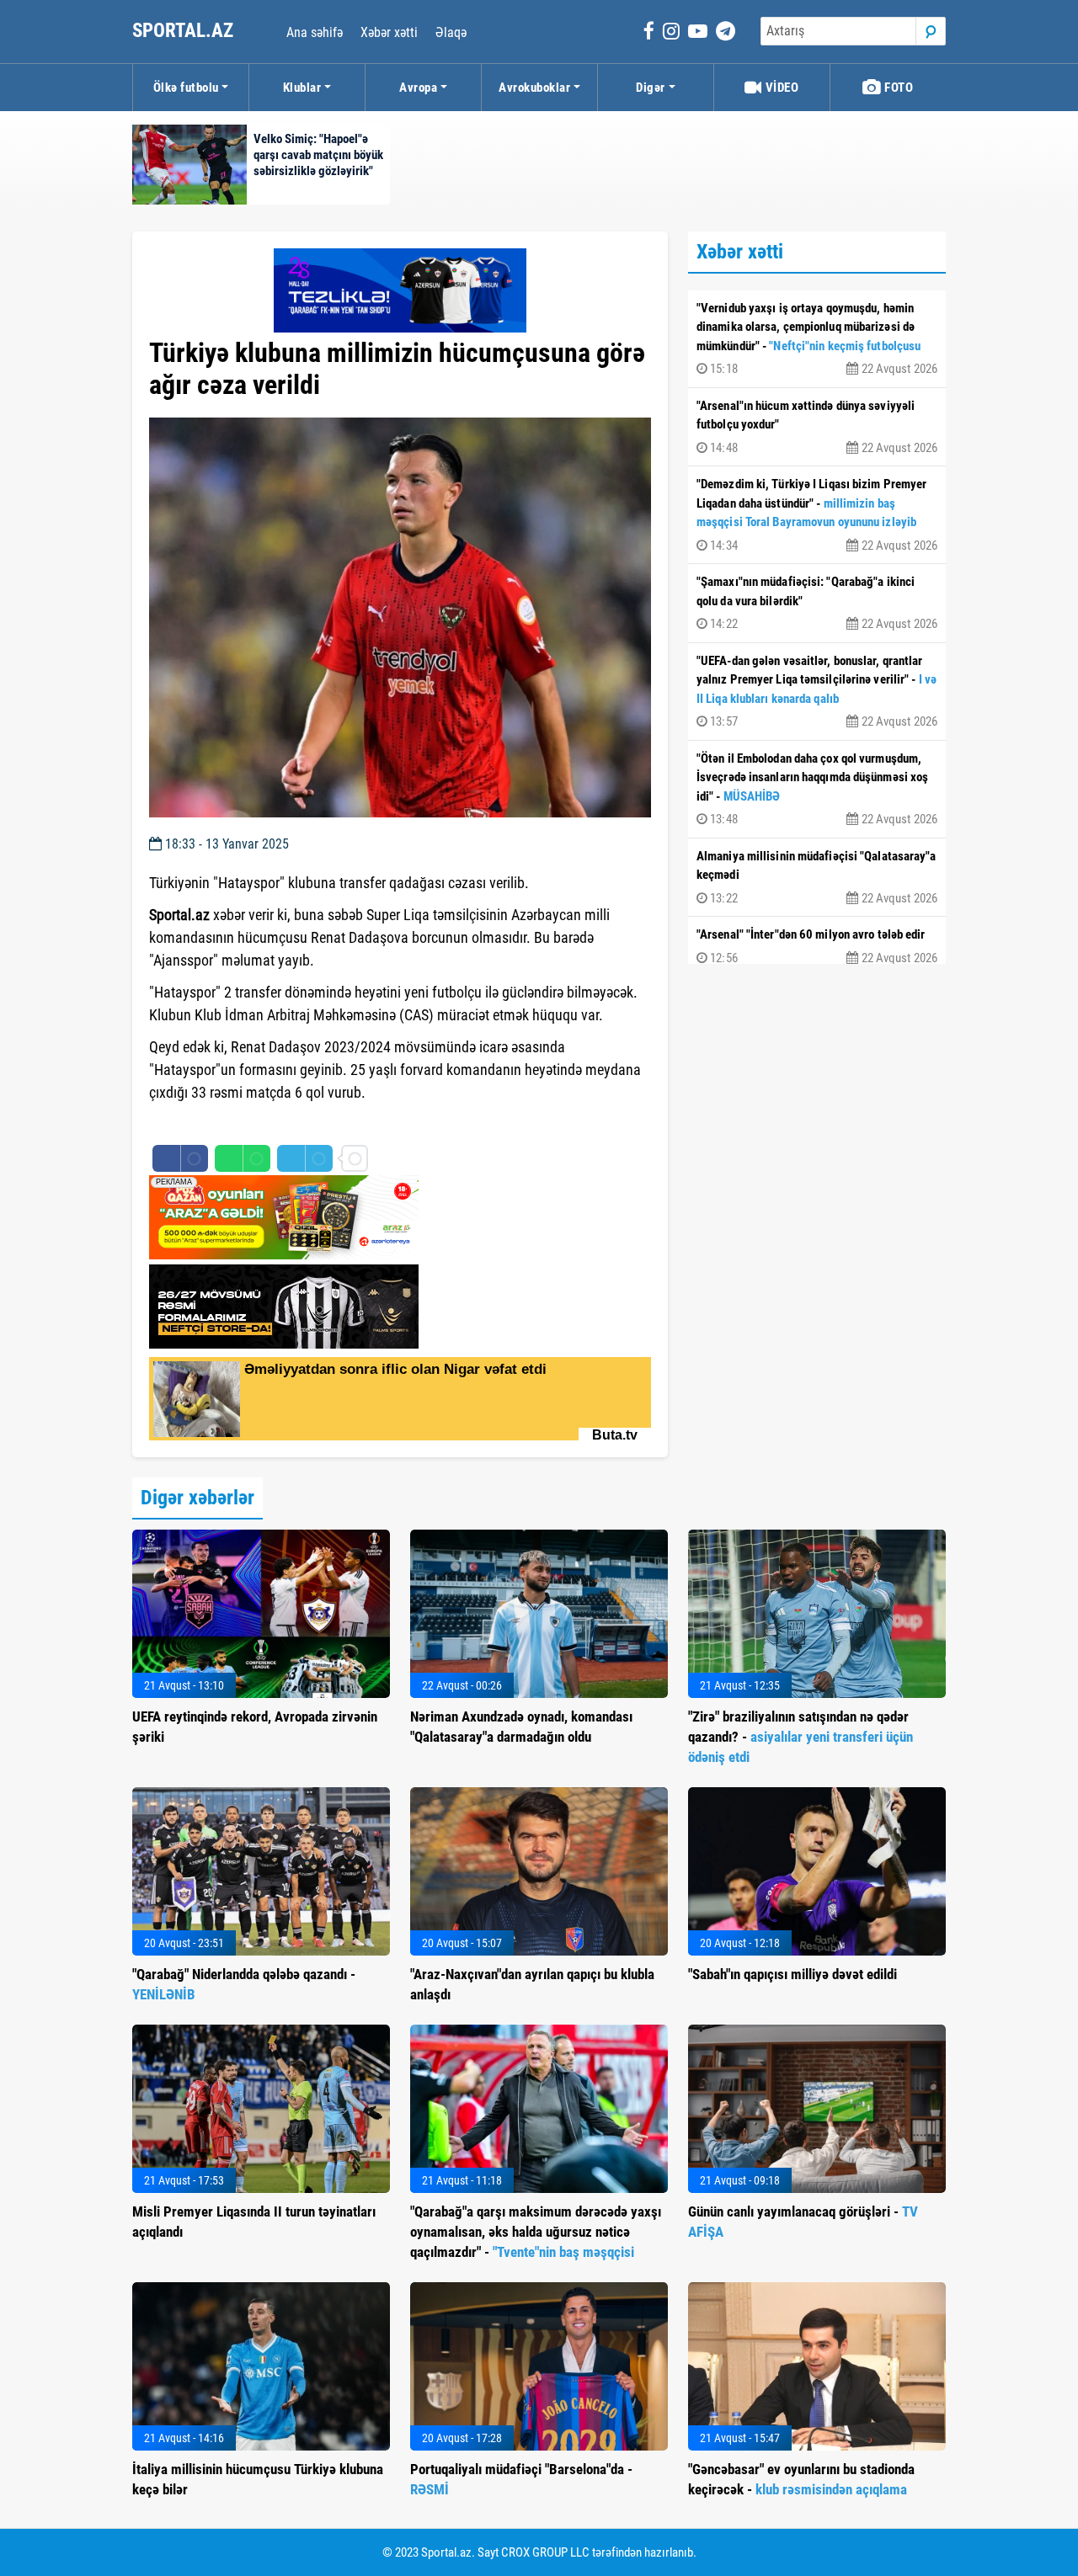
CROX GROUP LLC (545, 2552)
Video (780, 88)
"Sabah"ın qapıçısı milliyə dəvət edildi (792, 1974)
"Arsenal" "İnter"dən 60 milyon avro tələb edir (817, 946)
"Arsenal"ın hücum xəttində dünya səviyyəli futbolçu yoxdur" (817, 427)
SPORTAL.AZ (185, 31)
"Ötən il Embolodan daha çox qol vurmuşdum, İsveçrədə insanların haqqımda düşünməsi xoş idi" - (817, 789)
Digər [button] (651, 88)
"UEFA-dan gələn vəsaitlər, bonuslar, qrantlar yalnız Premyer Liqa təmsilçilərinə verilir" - (817, 692)
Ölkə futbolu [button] (186, 88)
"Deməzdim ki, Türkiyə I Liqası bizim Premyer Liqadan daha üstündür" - (817, 515)
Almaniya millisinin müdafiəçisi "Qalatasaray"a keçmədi (817, 877)
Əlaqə (451, 32)
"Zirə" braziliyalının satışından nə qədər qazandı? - (800, 1737)
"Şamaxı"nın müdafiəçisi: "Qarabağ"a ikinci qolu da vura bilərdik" (817, 603)
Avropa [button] (418, 88)
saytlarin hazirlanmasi (218, 1123)
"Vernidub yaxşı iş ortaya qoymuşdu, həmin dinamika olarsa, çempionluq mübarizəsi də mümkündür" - (817, 339)
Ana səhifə (315, 32)
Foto (898, 88)
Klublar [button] (302, 88)
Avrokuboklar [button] (534, 88)
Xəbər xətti (389, 32)
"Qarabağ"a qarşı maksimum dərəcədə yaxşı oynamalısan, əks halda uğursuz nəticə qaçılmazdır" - (536, 2232)
